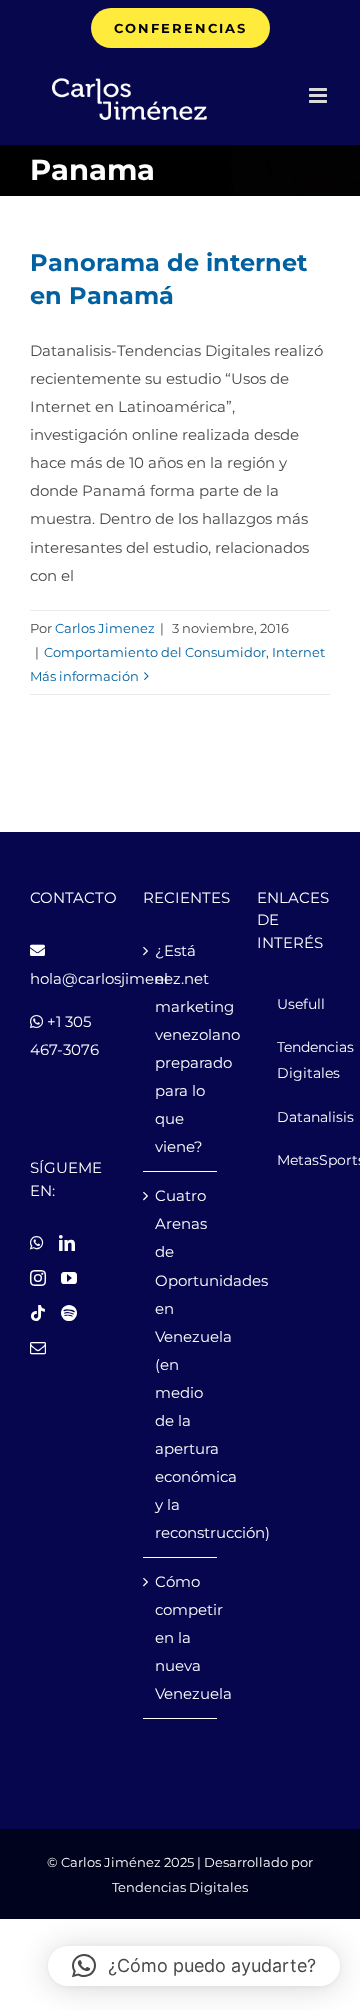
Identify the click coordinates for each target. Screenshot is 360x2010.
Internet (298, 652)
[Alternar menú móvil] (319, 95)
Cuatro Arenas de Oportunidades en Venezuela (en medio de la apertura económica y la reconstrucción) (180, 1364)
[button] (194, 1966)
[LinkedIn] (67, 1243)
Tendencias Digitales (180, 1887)
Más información (84, 676)
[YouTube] (69, 1278)
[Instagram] (38, 1278)
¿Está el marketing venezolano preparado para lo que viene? (180, 1048)
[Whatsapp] (37, 1243)
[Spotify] (69, 1313)
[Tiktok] (38, 1313)
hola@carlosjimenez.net (119, 978)
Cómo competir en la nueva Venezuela (180, 1637)
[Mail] (38, 1348)
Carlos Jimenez (105, 628)
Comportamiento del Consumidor (155, 652)
